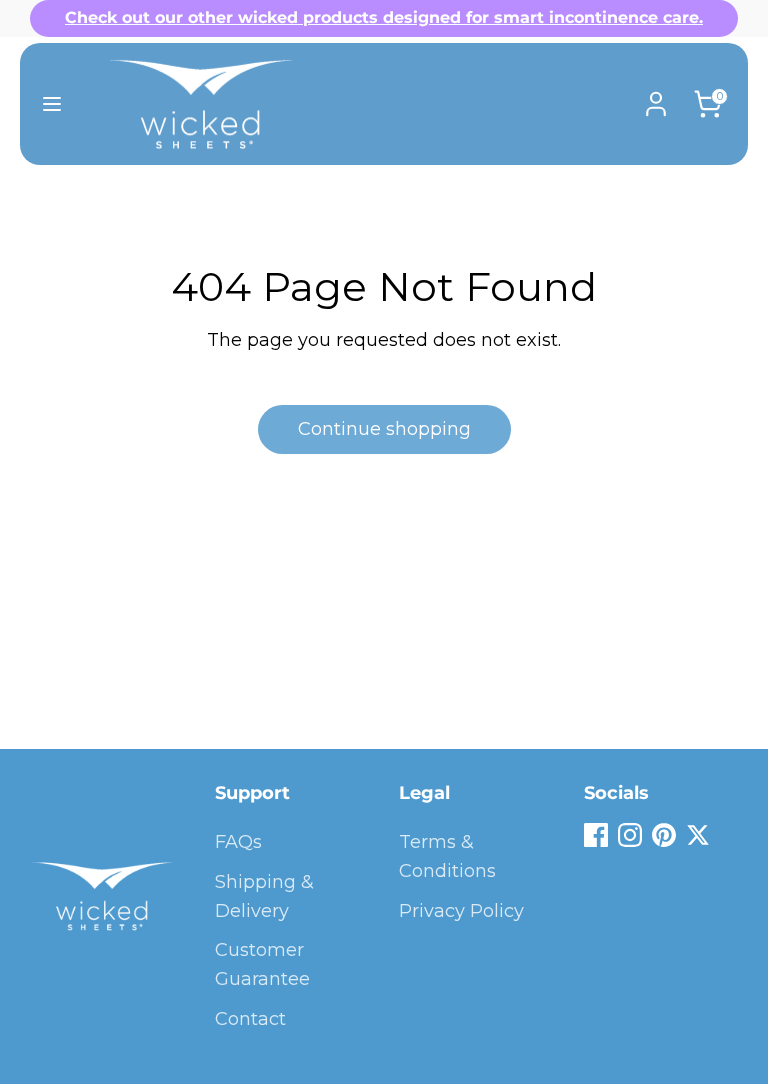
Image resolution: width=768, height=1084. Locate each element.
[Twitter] (698, 835)
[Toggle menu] (52, 103)
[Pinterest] (664, 835)
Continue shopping (384, 429)
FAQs (238, 842)
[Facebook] (596, 835)
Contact (250, 1019)
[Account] (656, 98)
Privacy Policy (461, 911)
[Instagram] (630, 835)
